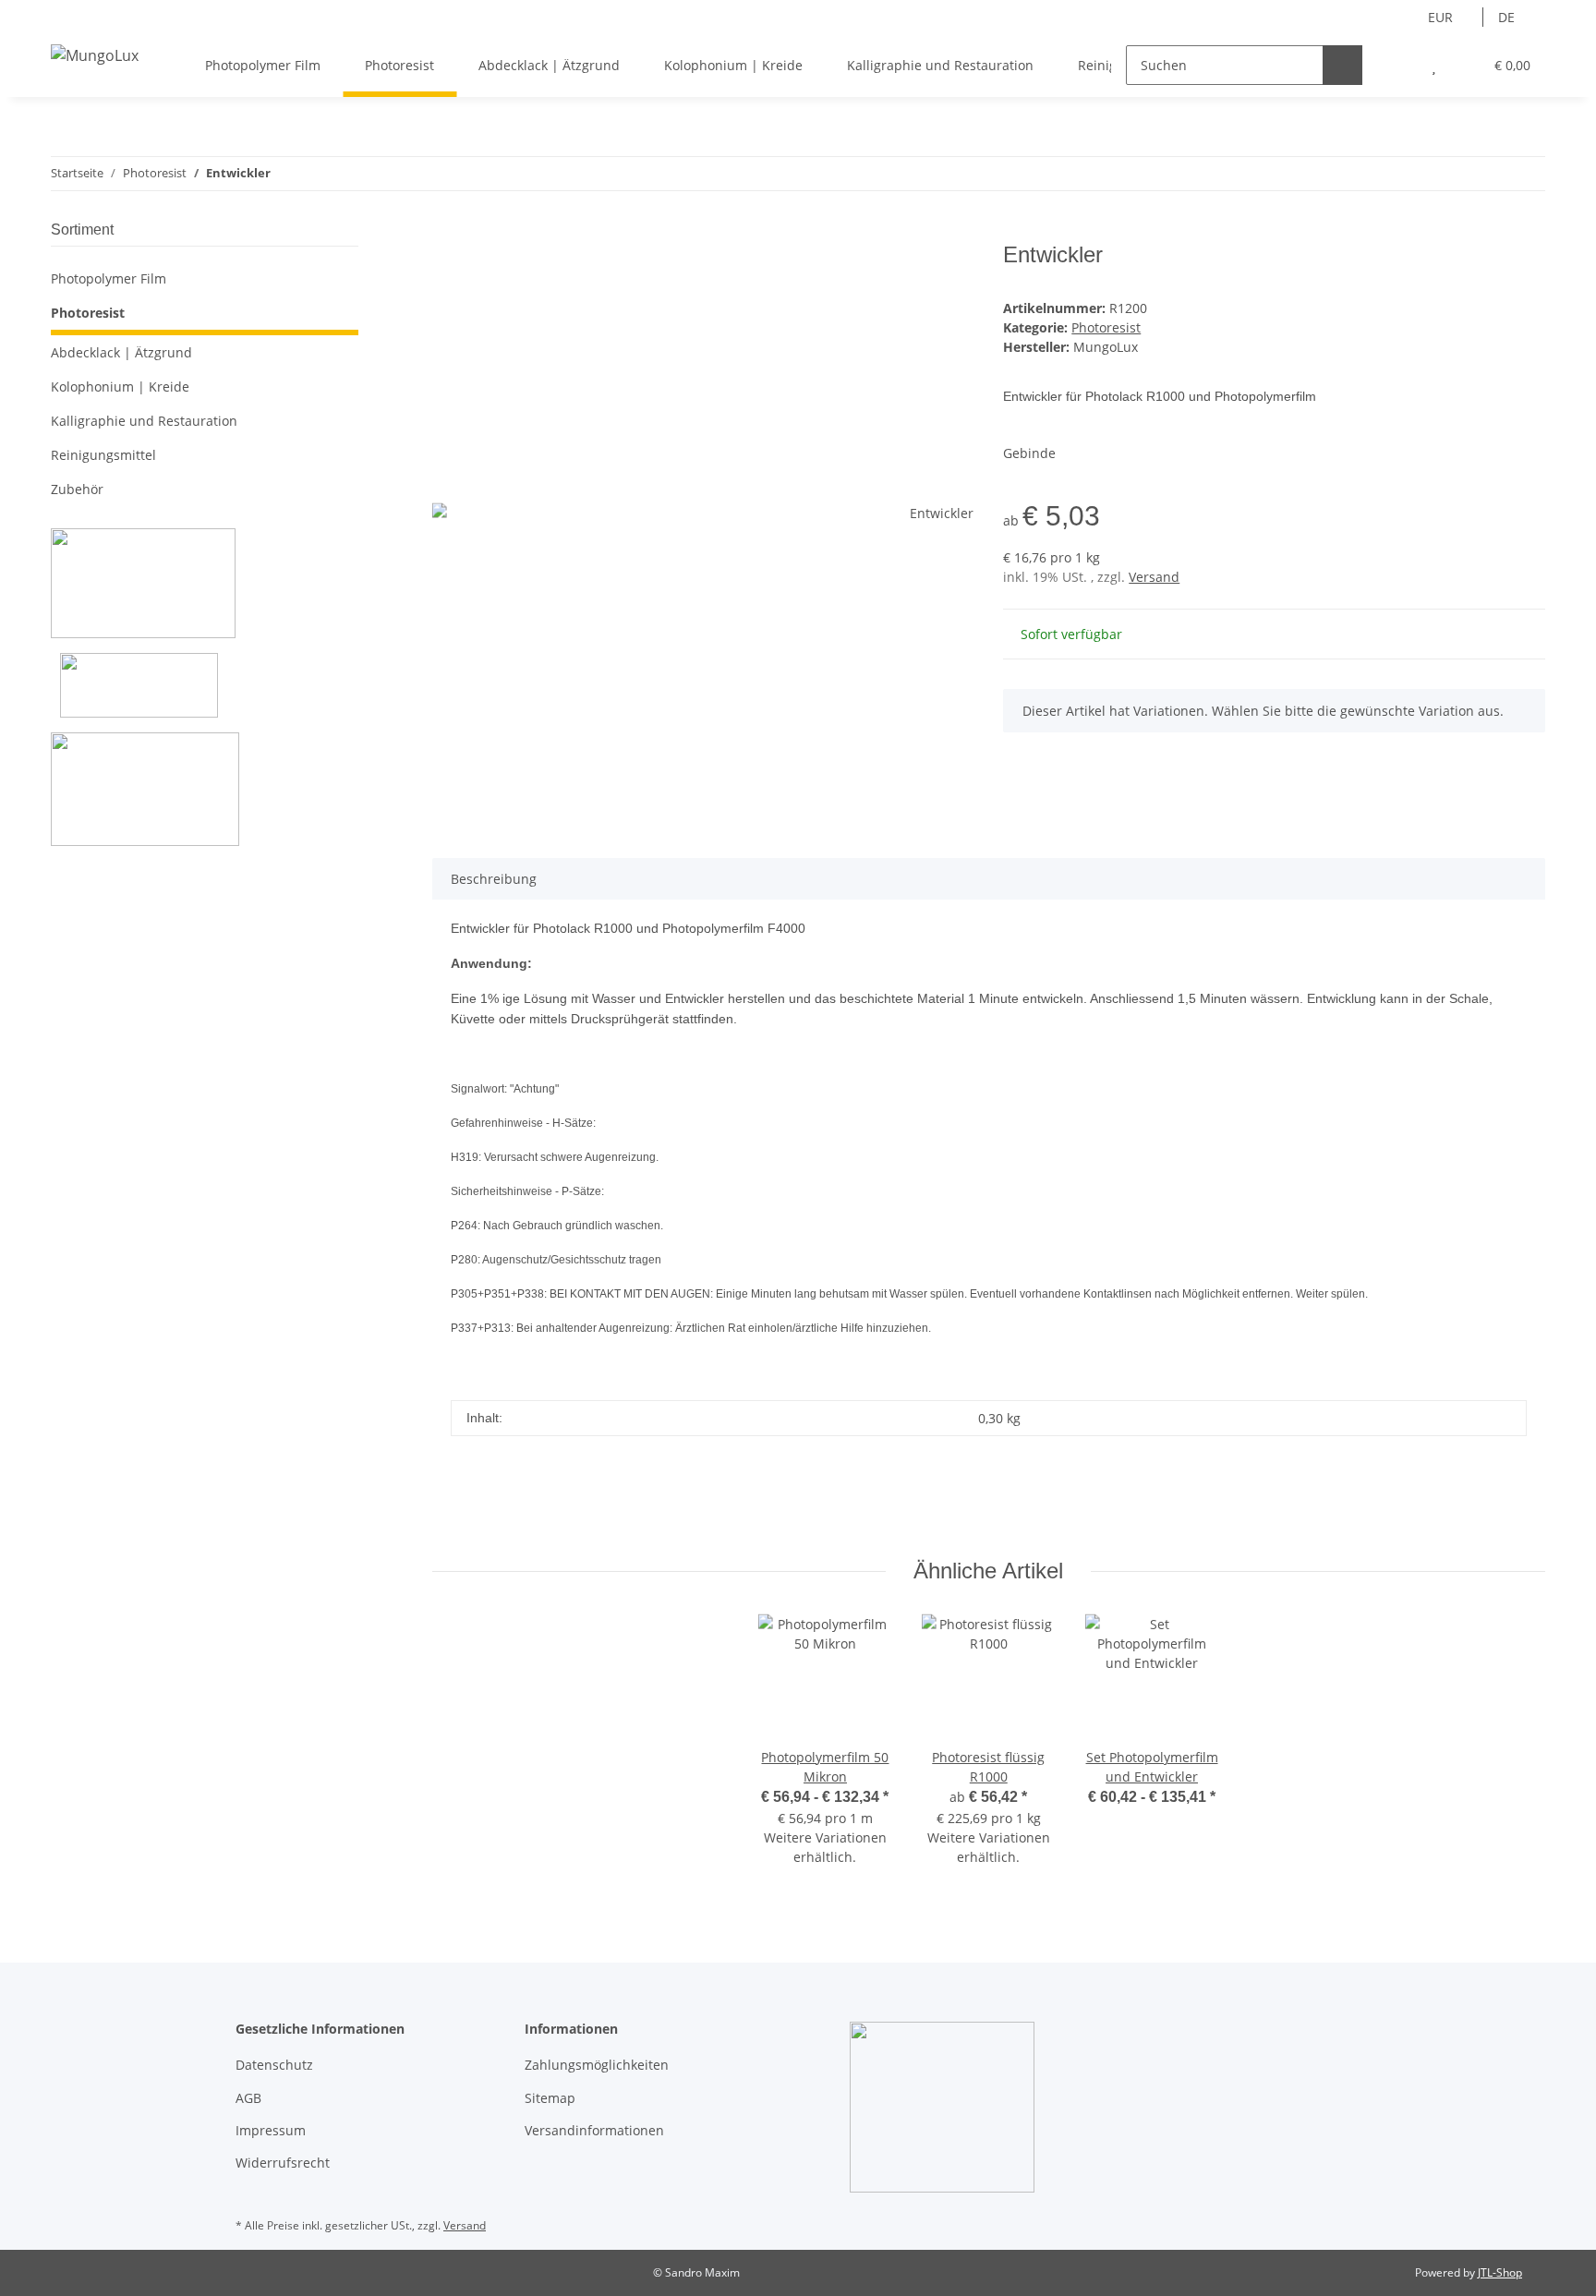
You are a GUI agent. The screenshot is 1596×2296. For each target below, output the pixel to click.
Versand (1154, 577)
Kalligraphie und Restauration (144, 421)
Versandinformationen (594, 2130)
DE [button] (1506, 17)
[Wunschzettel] (1434, 65)
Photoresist (1106, 327)
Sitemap (550, 2098)
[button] (1397, 65)
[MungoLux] (95, 55)
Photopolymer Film (109, 278)
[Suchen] (1342, 65)
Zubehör (77, 489)
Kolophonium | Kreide (120, 387)
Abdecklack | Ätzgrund (121, 352)
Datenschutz (274, 2065)
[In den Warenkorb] (447, 232)
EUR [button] (1440, 17)
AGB (248, 2098)
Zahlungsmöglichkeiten (597, 2065)
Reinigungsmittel (103, 455)
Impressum (271, 2130)
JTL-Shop (1500, 2272)
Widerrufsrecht (283, 2163)
